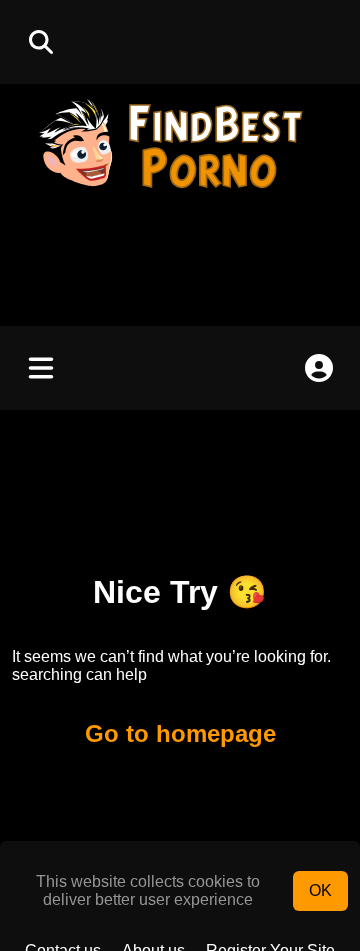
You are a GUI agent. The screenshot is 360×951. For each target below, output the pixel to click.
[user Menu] (319, 368)
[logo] (180, 190)
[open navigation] (41, 368)
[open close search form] (41, 42)
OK (320, 890)
